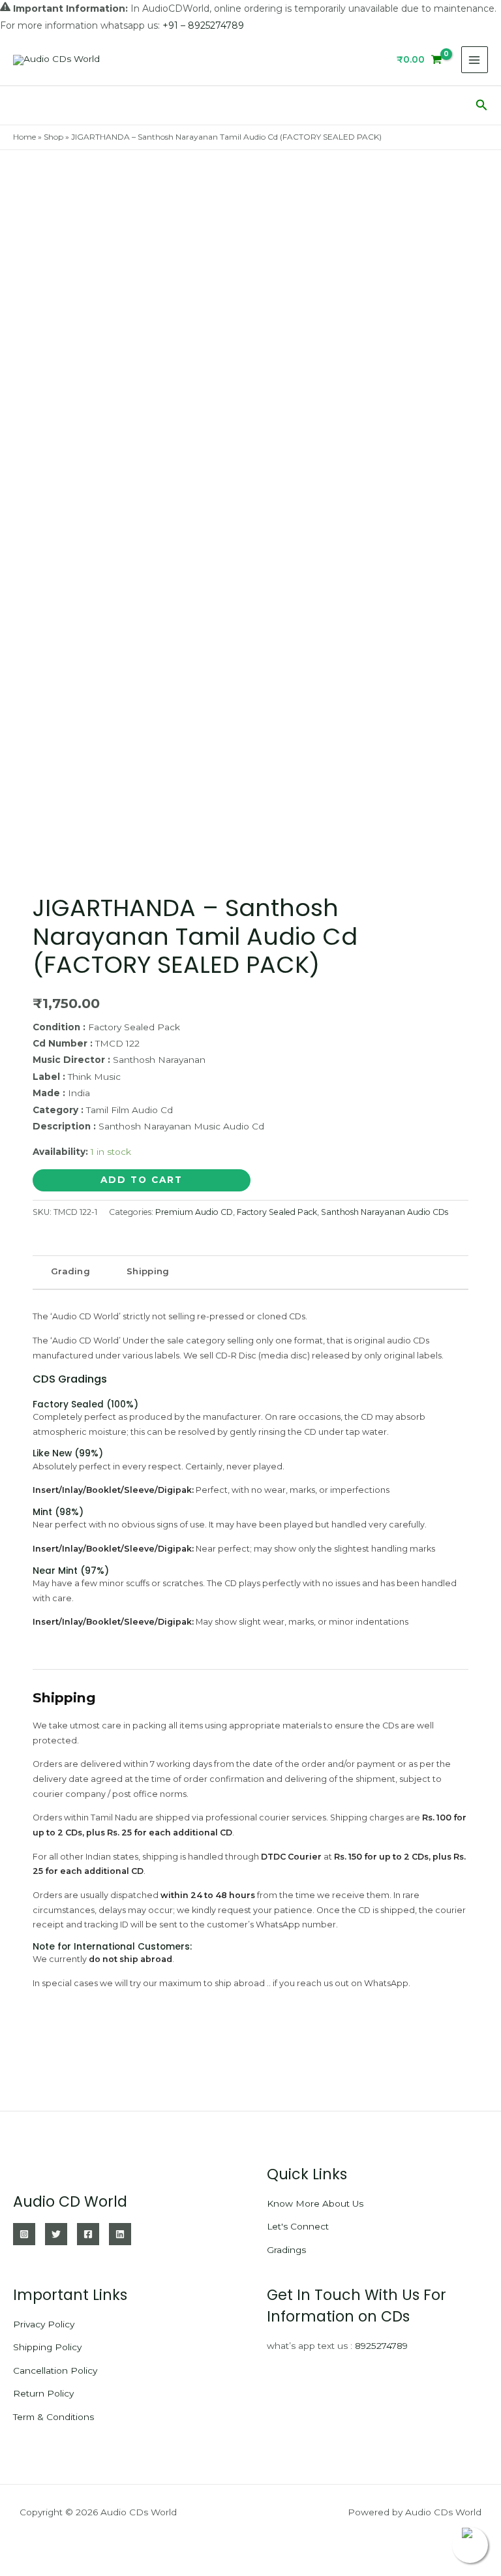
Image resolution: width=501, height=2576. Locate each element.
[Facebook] (88, 2234)
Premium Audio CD (194, 1212)
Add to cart (142, 1180)
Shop (53, 137)
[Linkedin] (120, 2234)
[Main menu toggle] (475, 60)
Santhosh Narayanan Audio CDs (385, 1212)
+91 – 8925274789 (203, 25)
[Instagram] (24, 2234)
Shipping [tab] (148, 1271)
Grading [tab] (70, 1271)
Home (24, 137)
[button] (482, 105)
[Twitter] (56, 2234)
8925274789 (381, 2346)
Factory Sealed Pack (277, 1212)
